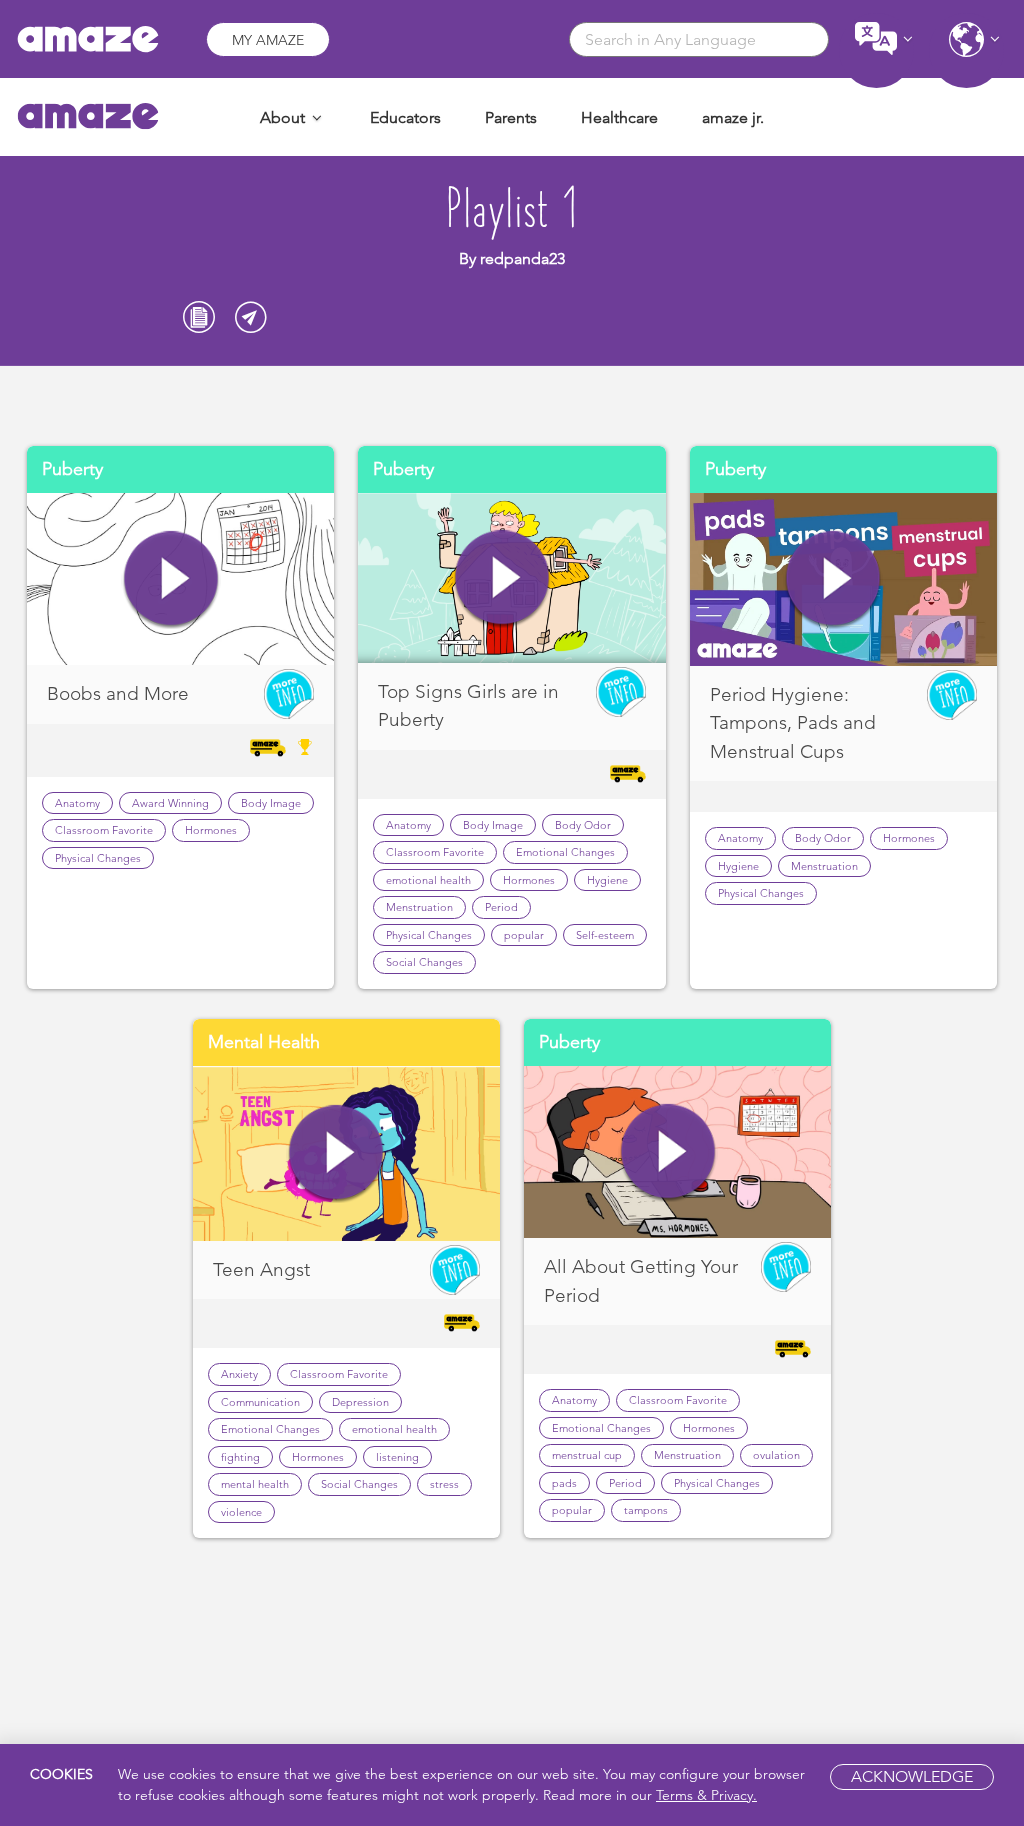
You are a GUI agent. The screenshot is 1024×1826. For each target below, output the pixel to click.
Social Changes (424, 962)
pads (564, 1483)
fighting (240, 1457)
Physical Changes (98, 858)
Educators (405, 117)
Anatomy (77, 803)
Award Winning (170, 803)
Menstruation (419, 907)
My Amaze (268, 40)
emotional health (428, 880)
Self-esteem (605, 935)
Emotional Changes (565, 852)
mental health (255, 1484)
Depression (360, 1402)
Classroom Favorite (104, 830)
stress (444, 1484)
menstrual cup (587, 1455)
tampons (646, 1510)
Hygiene (607, 880)
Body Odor (583, 825)
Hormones (211, 830)
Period (501, 907)
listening (397, 1457)
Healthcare (619, 117)
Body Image (271, 803)
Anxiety (239, 1374)
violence (241, 1512)
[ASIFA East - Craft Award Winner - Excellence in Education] (305, 747)
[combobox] (699, 39)
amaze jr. (733, 117)
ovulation (776, 1455)
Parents (511, 117)
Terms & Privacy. (706, 1795)
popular (524, 935)
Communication (260, 1402)
